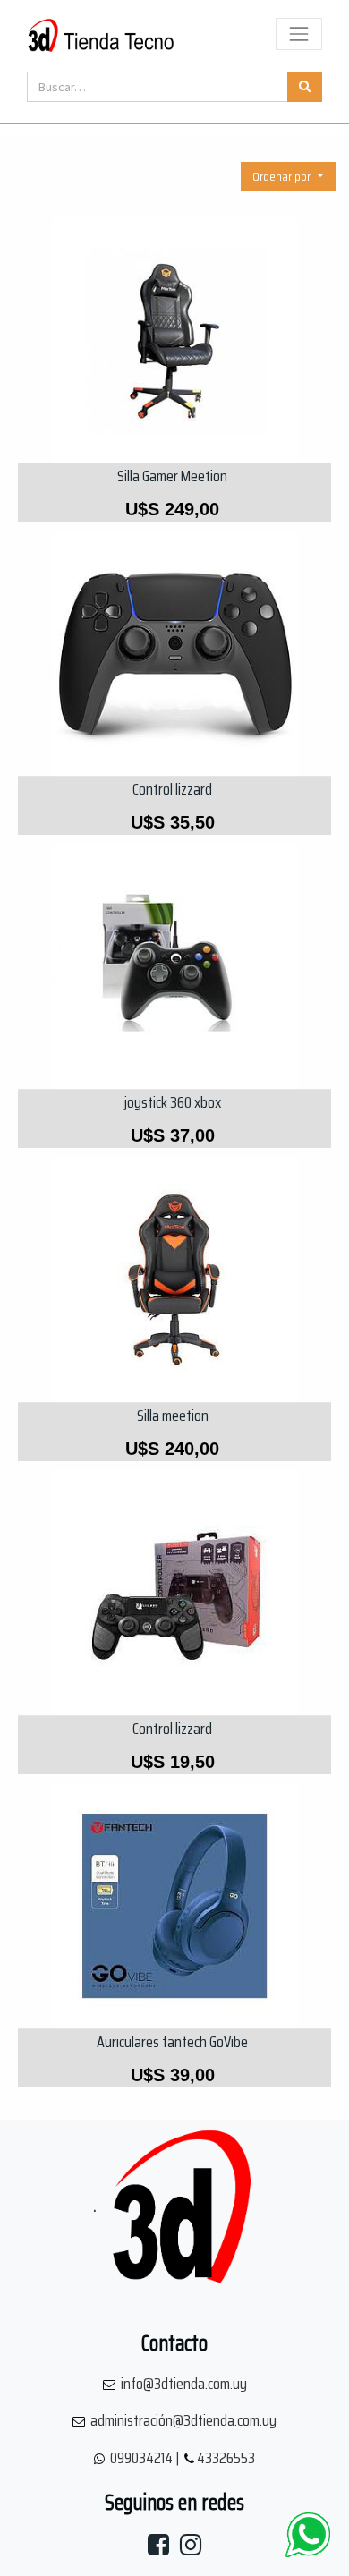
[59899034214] (308, 2535)
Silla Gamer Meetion (172, 476)
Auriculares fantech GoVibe (172, 2042)
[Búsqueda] (305, 87)
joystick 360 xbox (173, 1102)
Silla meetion (173, 1416)
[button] (288, 177)
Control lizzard (172, 789)
